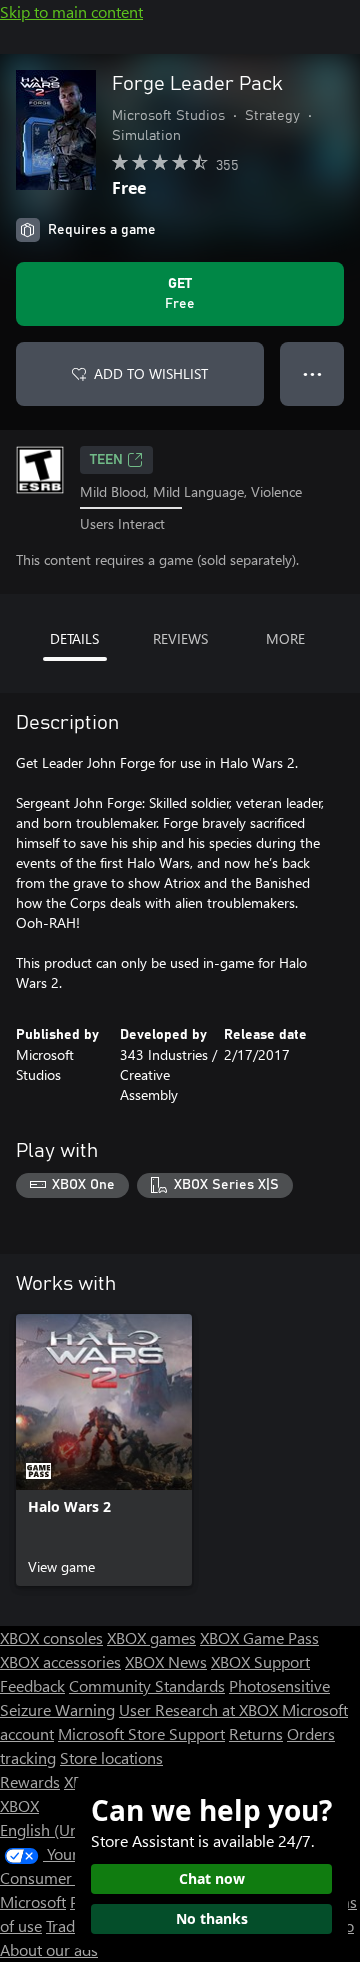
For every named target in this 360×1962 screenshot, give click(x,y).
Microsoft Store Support (141, 1733)
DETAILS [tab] (74, 638)
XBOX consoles (51, 1637)
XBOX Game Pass (259, 1637)
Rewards (30, 1781)
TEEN (106, 460)
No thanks (212, 1918)
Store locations (111, 1757)
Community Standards (147, 1685)
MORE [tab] (285, 638)
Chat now (212, 1878)
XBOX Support (260, 1661)
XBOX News (166, 1661)
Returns (256, 1733)
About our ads (49, 1949)
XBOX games (151, 1637)
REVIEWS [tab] (180, 638)
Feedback (32, 1685)
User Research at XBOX (200, 1709)
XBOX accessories (60, 1661)
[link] (104, 1450)
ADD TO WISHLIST (151, 373)
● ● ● (312, 373)
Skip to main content (71, 11)
